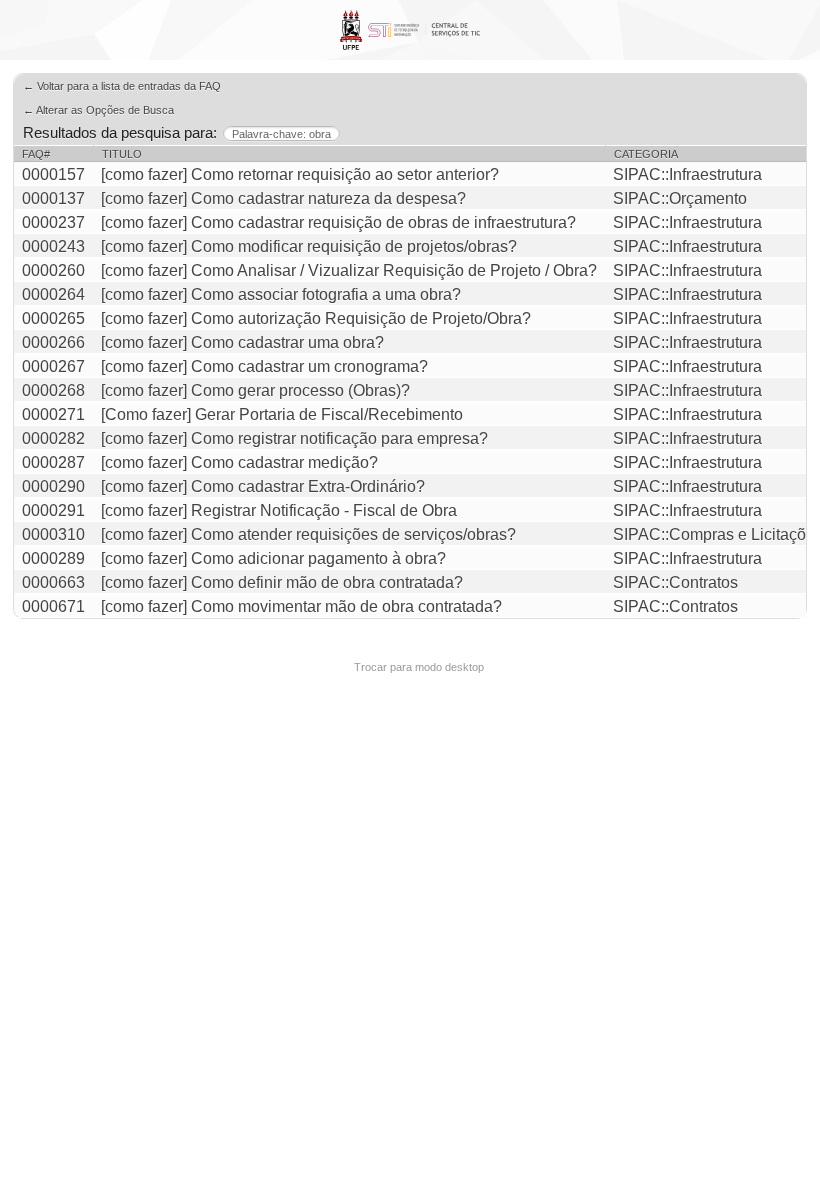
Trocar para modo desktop (419, 667)
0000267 (53, 366)
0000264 (53, 294)
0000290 (53, 486)
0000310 (53, 534)
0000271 (53, 414)
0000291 (53, 510)
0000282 (53, 438)
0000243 (53, 246)
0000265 (53, 318)
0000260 (53, 270)
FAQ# (36, 154)
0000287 (53, 462)
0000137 (53, 198)
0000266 (53, 342)
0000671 (53, 606)
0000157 (53, 174)
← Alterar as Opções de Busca (98, 110)
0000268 (53, 390)
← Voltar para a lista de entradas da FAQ (122, 86)
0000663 (53, 582)
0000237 (53, 222)
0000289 (53, 558)
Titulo (122, 154)
